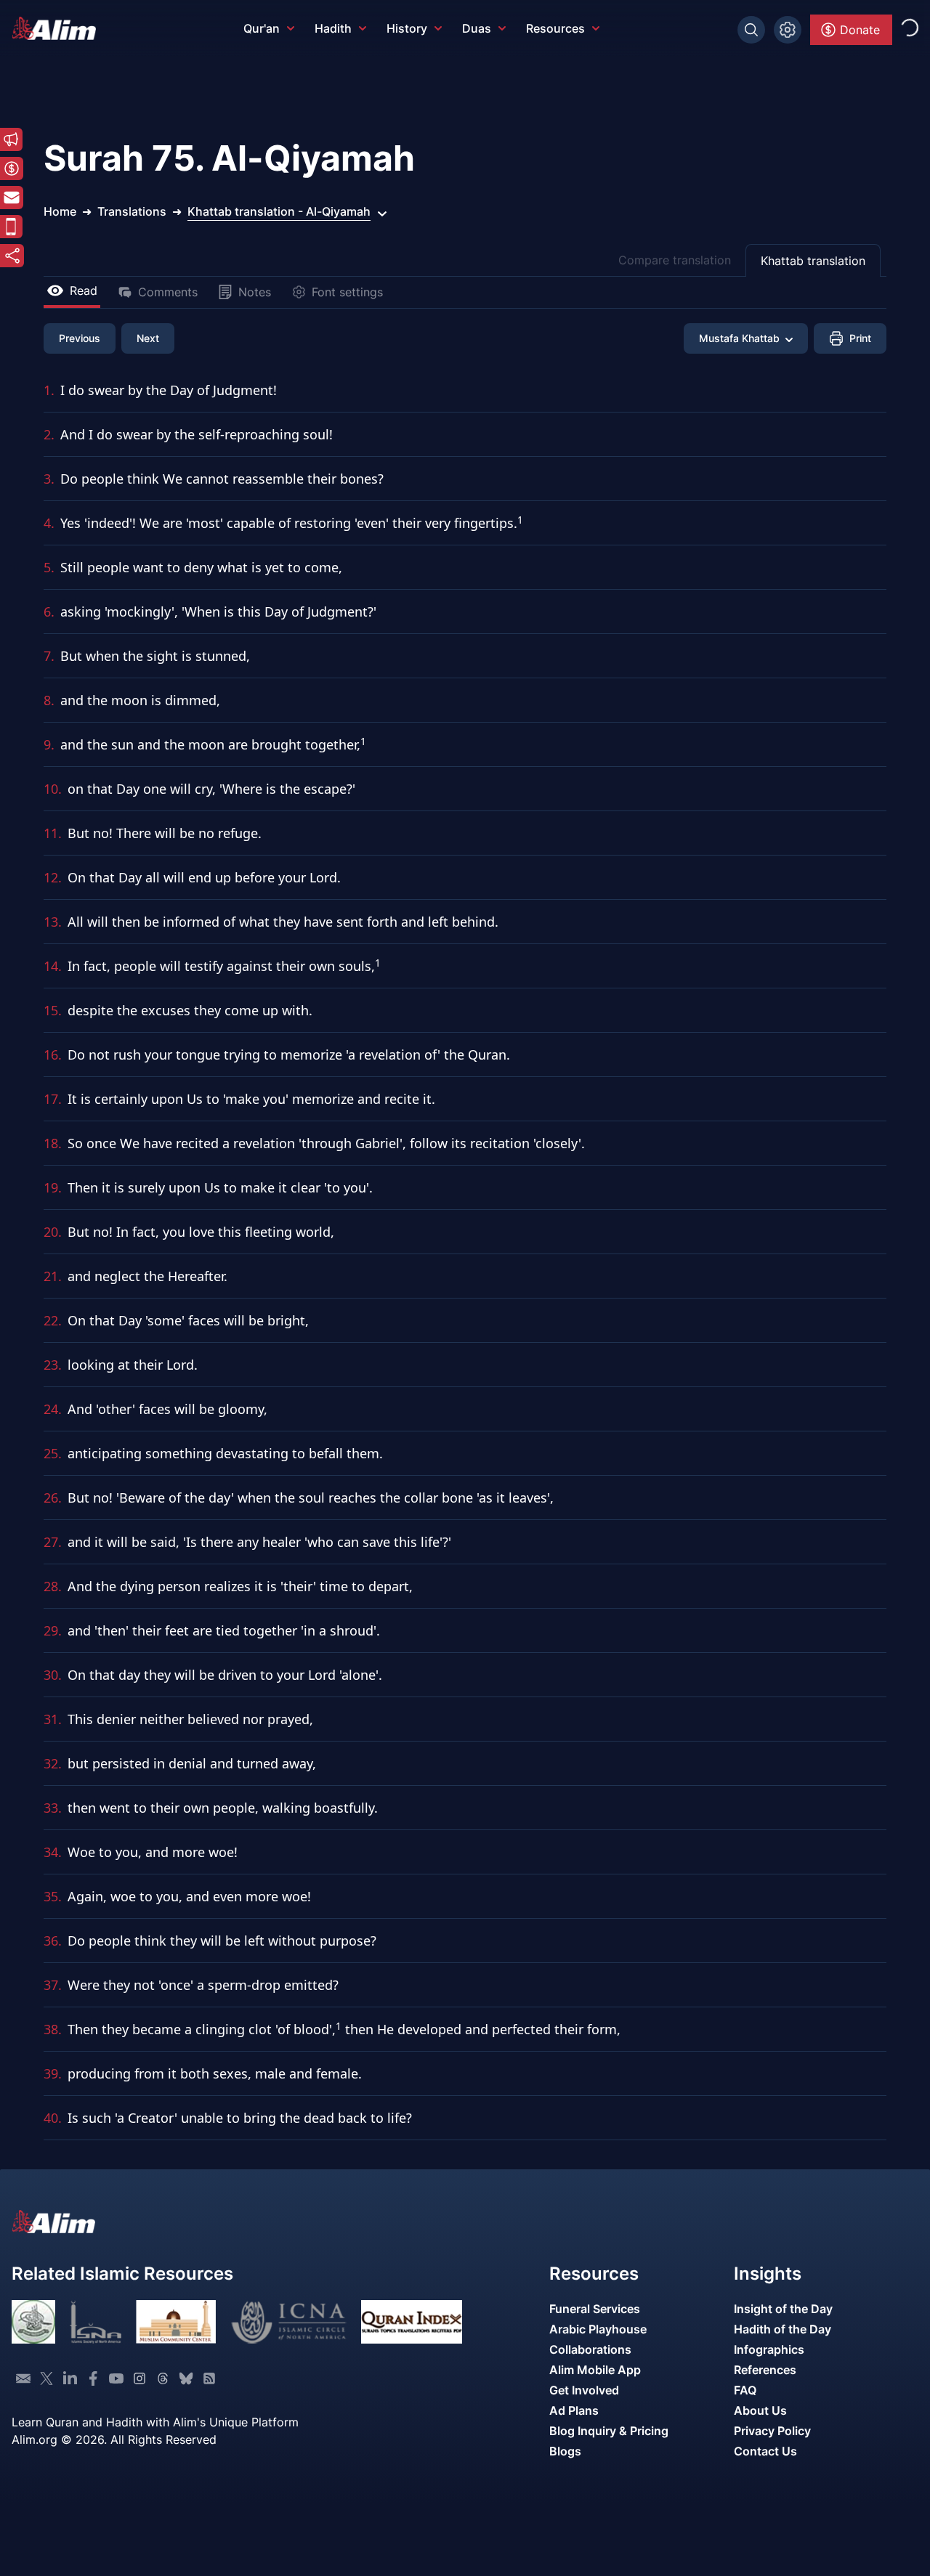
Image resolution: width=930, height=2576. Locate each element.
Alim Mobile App (595, 2370)
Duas (477, 28)
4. (49, 523)
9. (49, 744)
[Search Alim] (751, 30)
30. (53, 1675)
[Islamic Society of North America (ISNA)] (96, 2322)
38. (53, 2029)
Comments (168, 292)
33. (53, 1808)
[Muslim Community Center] (176, 2322)
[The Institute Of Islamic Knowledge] (33, 2322)
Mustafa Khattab (739, 338)
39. (53, 2073)
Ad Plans (574, 2410)
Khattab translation (813, 261)
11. (53, 833)
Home (60, 211)
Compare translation (675, 260)
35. (53, 1896)
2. (49, 434)
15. (53, 1010)
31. (53, 1719)
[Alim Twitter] (46, 2378)
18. (53, 1143)
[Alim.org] (58, 28)
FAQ (745, 2390)
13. (53, 922)
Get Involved (584, 2390)
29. (53, 1630)
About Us (760, 2410)
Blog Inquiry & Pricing (609, 2431)
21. (53, 1276)
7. (49, 656)
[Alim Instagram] (139, 2378)
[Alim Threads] (163, 2378)
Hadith (333, 28)
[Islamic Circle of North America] (289, 2322)
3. (49, 479)
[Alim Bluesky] (186, 2378)
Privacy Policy (772, 2431)
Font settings (347, 292)
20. (53, 1232)
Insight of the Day (783, 2309)
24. (53, 1409)
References (765, 2370)
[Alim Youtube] (116, 2378)
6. (49, 612)
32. (53, 1763)
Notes (255, 292)
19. (53, 1187)
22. (53, 1320)
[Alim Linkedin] (70, 2378)
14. (53, 966)
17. (53, 1099)
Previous (80, 338)
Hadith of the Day (783, 2329)
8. (49, 700)
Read (84, 290)
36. (53, 1941)
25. (53, 1453)
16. (53, 1055)
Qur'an (262, 28)
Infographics (769, 2349)
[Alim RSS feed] (209, 2378)
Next (148, 338)
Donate (860, 30)
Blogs (565, 2451)
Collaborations (590, 2349)
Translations (132, 211)
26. (53, 1498)
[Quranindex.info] (411, 2322)
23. (53, 1365)
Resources (555, 28)
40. (53, 2118)
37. (53, 1985)
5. (49, 567)
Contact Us (765, 2451)
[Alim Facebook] (93, 2378)
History (407, 28)
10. (53, 789)
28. (53, 1586)
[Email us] (23, 2378)
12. (53, 877)
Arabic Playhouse (598, 2329)
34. (53, 1852)
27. (53, 1542)
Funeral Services (595, 2309)
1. (49, 390)
